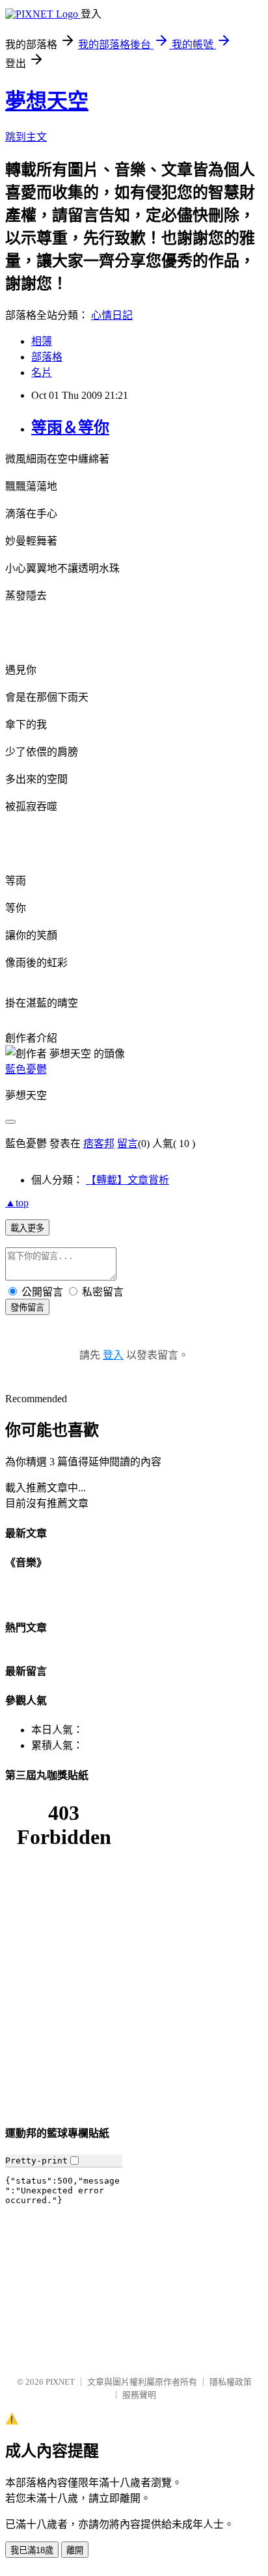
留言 (127, 1144)
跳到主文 (26, 137)
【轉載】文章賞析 (127, 1180)
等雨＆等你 (70, 427)
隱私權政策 (231, 2382)
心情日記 (112, 315)
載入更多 (27, 1228)
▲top (17, 1203)
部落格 (47, 357)
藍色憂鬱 (26, 1069)
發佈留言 (27, 1308)
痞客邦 (99, 1144)
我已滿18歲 (32, 2550)
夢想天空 (47, 101)
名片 (42, 373)
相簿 (42, 341)
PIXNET (60, 2382)
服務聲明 (139, 2395)
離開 (75, 2550)
